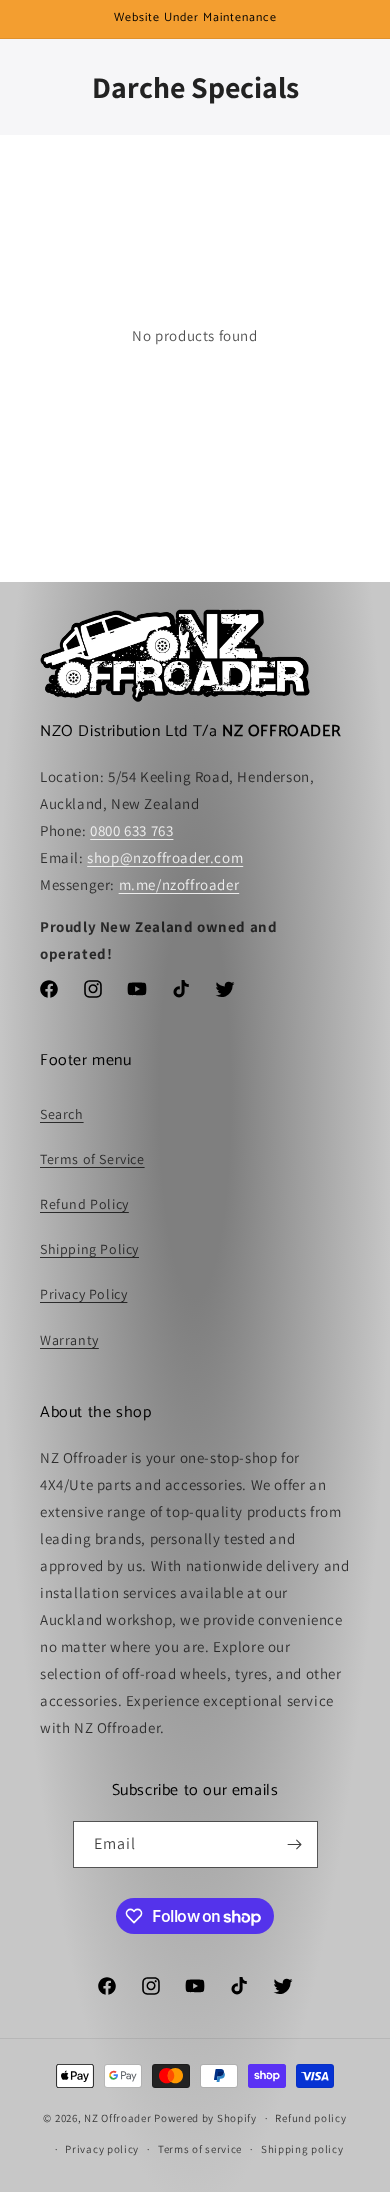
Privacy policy (102, 2149)
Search (62, 1114)
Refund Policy (84, 1204)
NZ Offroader (117, 2118)
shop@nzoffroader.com (165, 857)
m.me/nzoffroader (179, 884)
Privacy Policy (83, 1294)
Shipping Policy (89, 1249)
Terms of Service (92, 1159)
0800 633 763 (131, 830)
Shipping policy (302, 2149)
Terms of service (200, 2149)
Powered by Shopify (205, 2118)
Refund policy (310, 2118)
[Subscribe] (295, 1844)
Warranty (69, 1340)
